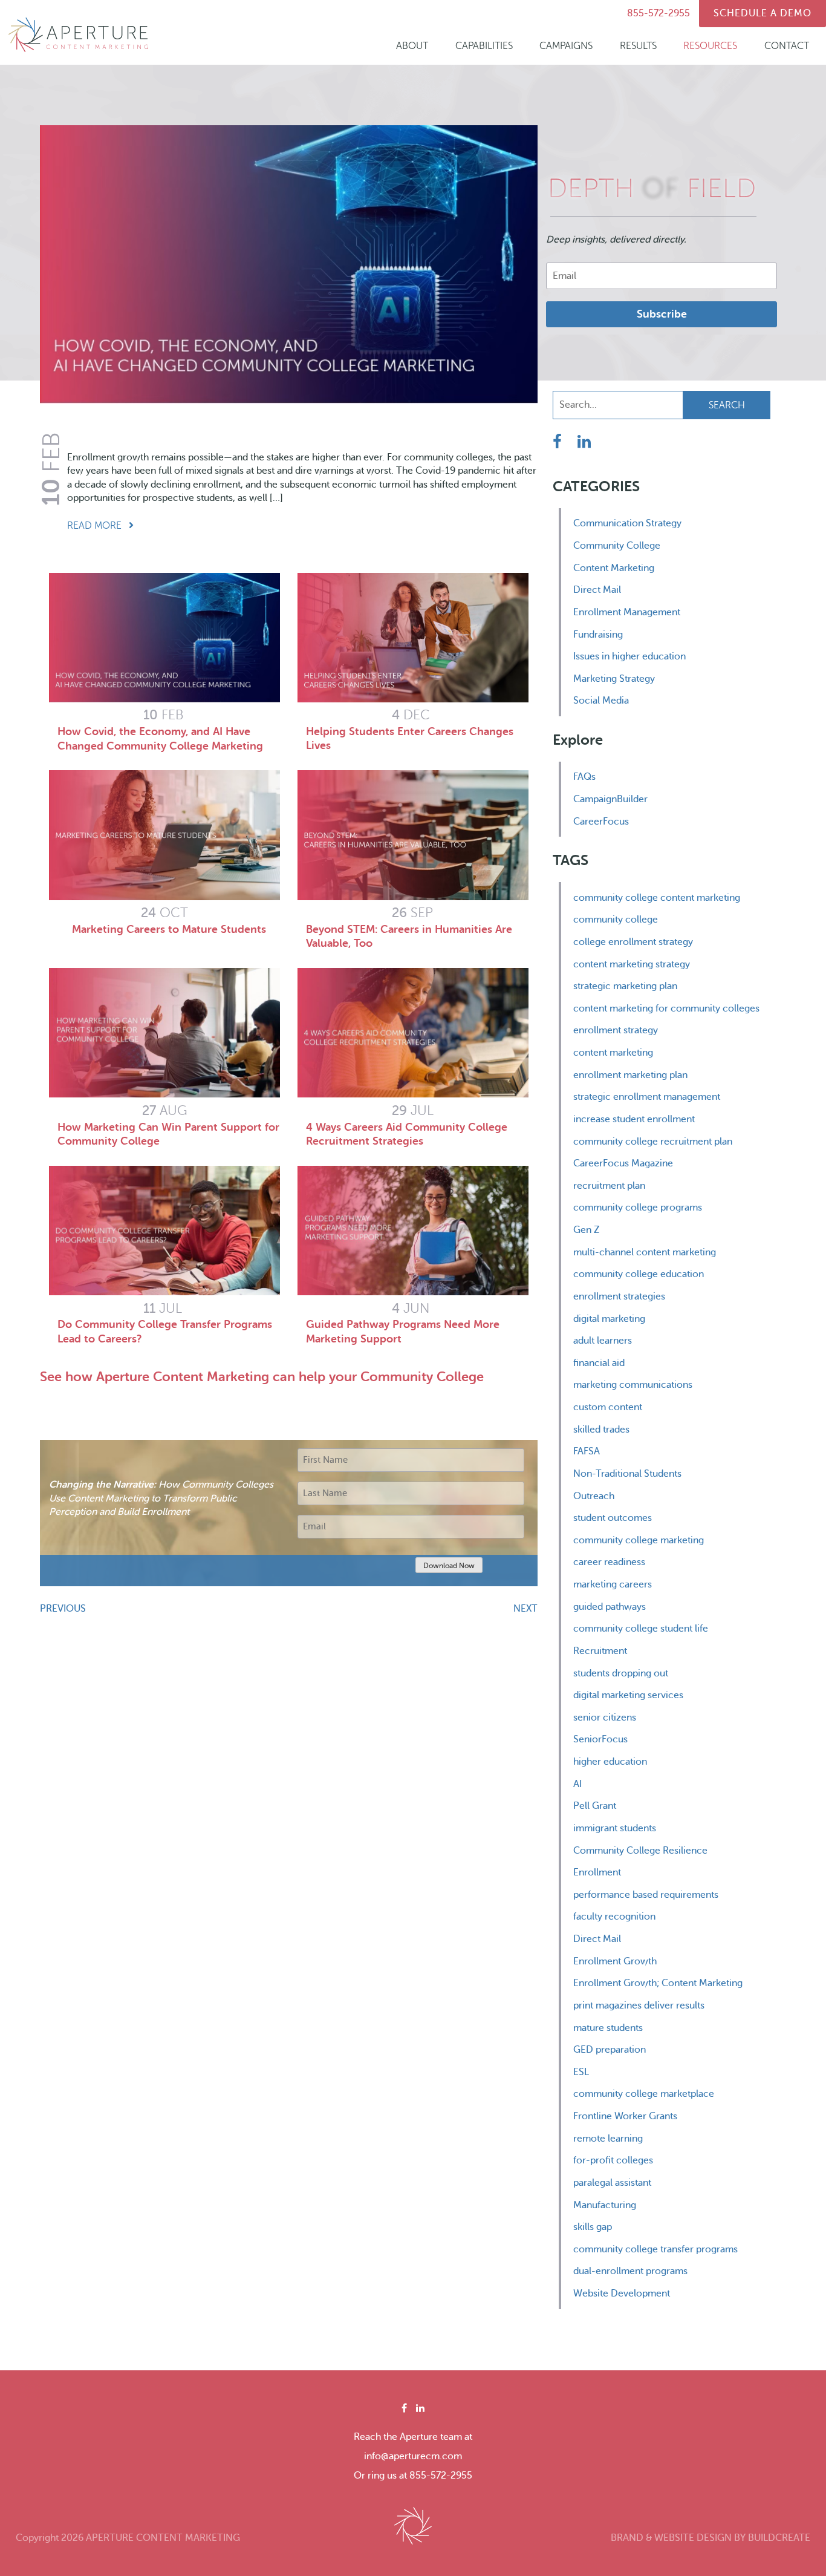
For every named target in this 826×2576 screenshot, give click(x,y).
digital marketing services (628, 1695)
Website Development (622, 2293)
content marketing (613, 1053)
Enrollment (597, 1872)
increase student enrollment (634, 1119)
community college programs (638, 1208)
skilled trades (601, 1430)
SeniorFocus (600, 1739)
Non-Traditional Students (627, 1474)
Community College (617, 546)
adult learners (603, 1341)
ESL (581, 2072)
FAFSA (587, 1451)
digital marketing (609, 1319)
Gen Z (586, 1230)
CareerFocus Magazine (623, 1163)
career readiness (609, 1562)
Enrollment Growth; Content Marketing (658, 1983)
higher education (610, 1762)
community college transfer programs (655, 2249)
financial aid (599, 1363)
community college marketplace (644, 2094)
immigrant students (615, 1828)
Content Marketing (614, 568)
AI (577, 1784)
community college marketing (639, 1540)
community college (616, 920)
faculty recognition (614, 1917)
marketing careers (613, 1584)
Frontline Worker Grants (625, 2116)
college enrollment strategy (633, 942)
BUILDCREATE (779, 2538)
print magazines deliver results (639, 2006)
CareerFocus (601, 822)
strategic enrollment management (647, 1097)
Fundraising (598, 635)
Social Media (601, 701)
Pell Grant (595, 1806)
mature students (608, 2028)
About (412, 46)
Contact (787, 46)
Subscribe (662, 314)
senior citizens (605, 1718)
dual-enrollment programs (630, 2271)
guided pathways (610, 1607)
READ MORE (96, 526)
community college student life (641, 1629)
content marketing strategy (632, 964)
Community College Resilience (640, 1851)
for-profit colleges (613, 2160)
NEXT (525, 1609)
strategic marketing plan (625, 986)
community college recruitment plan (653, 1142)
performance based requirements (646, 1895)
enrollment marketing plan (630, 1075)
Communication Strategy (627, 523)
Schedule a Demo (763, 13)
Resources (710, 46)
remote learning (608, 2139)
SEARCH (727, 405)
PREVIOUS (63, 1609)
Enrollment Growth (615, 1961)
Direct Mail (597, 590)
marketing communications (633, 1385)
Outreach (594, 1496)
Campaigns (566, 46)
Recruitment (600, 1651)
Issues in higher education (629, 656)
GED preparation (610, 2050)
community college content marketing (657, 898)
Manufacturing (605, 2205)
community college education (639, 1274)
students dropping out (621, 1673)
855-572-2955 (659, 13)
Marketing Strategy (614, 679)
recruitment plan (609, 1186)
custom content (608, 1407)
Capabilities (484, 46)
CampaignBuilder (610, 799)
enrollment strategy (616, 1030)
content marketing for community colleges (666, 1008)
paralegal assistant (612, 2183)
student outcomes (613, 1518)
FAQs (584, 777)
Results (638, 46)
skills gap (593, 2227)
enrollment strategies (619, 1296)
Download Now (449, 1566)
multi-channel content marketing (645, 1252)
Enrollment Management (627, 612)
